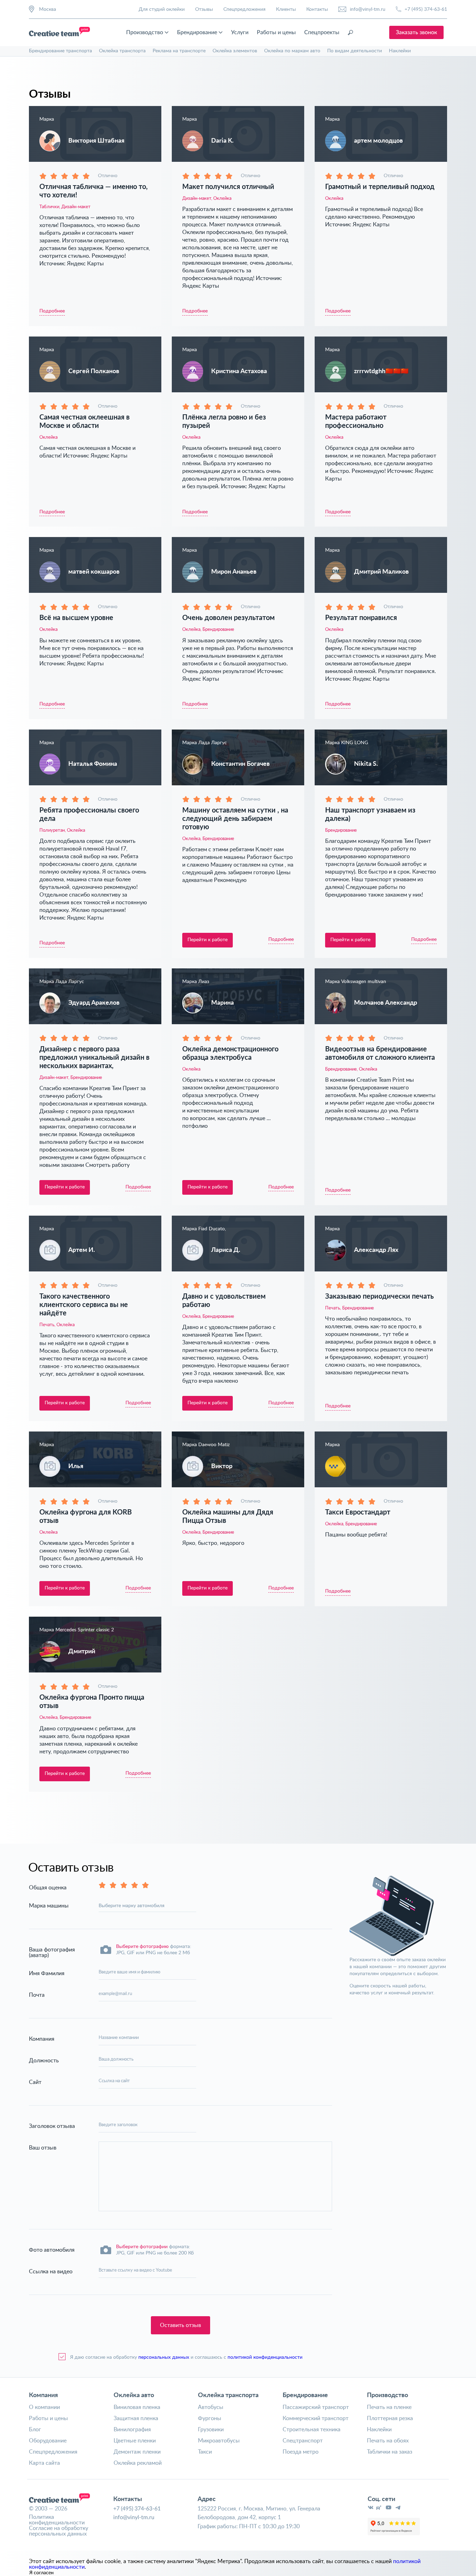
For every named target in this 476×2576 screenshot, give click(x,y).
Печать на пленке (389, 2407)
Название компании (119, 2038)
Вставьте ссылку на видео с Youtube (135, 2270)
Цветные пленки (135, 2441)
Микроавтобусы (219, 2441)
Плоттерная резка (390, 2418)
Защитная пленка (136, 2418)
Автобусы (211, 2407)
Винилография (132, 2430)
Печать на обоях (388, 2441)
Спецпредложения (244, 9)
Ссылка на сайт (114, 2081)
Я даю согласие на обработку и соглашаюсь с (186, 2357)
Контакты (317, 9)
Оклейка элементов (235, 51)
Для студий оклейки (162, 9)
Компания (43, 2395)
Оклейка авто (134, 2395)
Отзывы (204, 9)
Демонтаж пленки (137, 2452)
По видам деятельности (355, 51)
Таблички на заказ (390, 2452)
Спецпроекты (322, 32)
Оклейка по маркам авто (292, 51)
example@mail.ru (115, 1994)
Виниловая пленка (137, 2407)
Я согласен (41, 2573)
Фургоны (210, 2418)
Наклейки (400, 51)
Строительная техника (312, 2430)
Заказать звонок (416, 32)
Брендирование (197, 32)
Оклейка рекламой (138, 2463)
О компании (44, 2407)
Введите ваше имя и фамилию (129, 1972)
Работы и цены (276, 32)
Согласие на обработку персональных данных (59, 2531)
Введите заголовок (118, 2125)
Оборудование (48, 2441)
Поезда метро (301, 2452)
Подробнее (52, 311)
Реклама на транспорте (179, 51)
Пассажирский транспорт (316, 2407)
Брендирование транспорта (60, 51)
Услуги (240, 32)
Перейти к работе (208, 940)
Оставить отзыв (181, 2325)
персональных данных (164, 2357)
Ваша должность (116, 2059)
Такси (205, 2452)
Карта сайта (44, 2463)
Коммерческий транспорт (316, 2418)
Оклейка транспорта (122, 51)
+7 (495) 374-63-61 (426, 9)
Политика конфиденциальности (57, 2520)
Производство (145, 32)
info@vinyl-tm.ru (368, 9)
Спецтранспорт (303, 2441)
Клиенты (286, 9)
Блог (35, 2430)
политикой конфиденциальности (265, 2357)
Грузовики (211, 2430)
